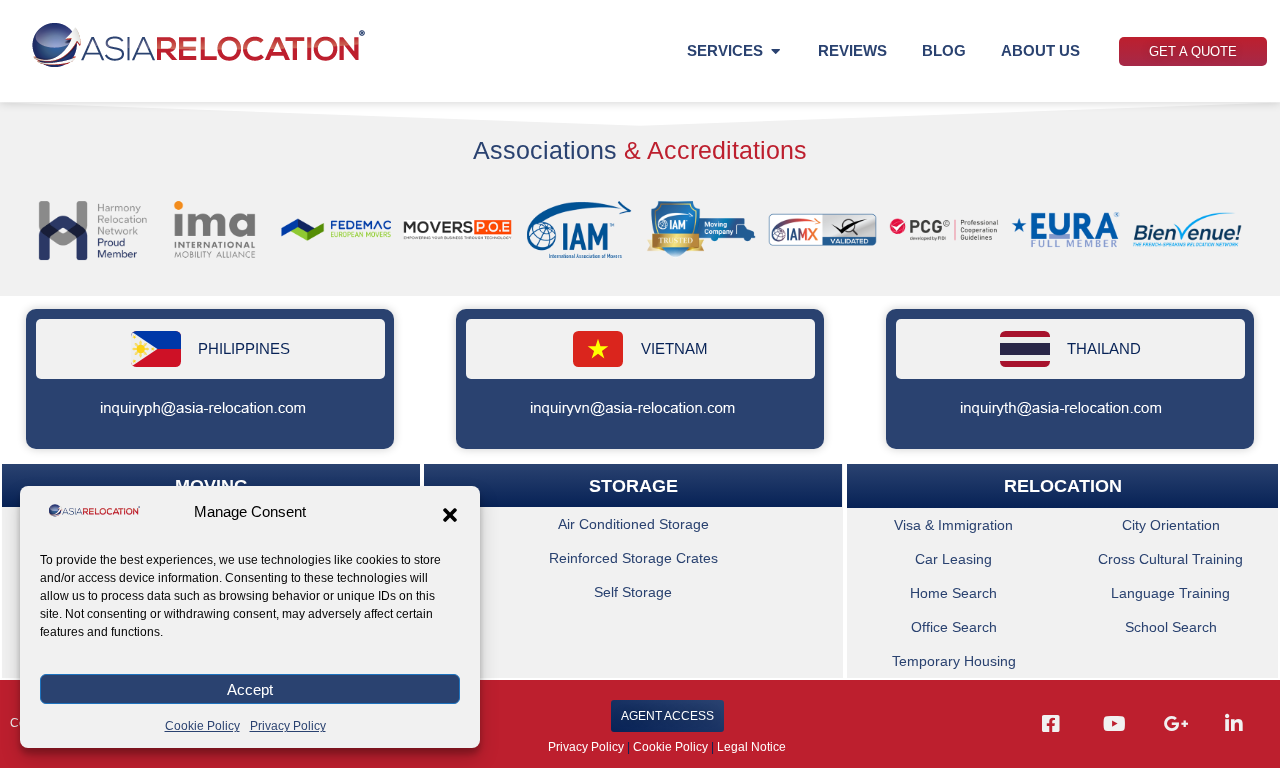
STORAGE (633, 485)
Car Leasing (953, 559)
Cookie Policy (202, 726)
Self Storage (634, 592)
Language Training (1171, 593)
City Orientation (1171, 525)
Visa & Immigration (953, 525)
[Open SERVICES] (775, 51)
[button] (450, 515)
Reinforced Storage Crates (633, 558)
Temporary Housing (954, 661)
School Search (1171, 627)
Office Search (954, 627)
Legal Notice (751, 747)
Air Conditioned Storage (633, 524)
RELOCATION (1062, 486)
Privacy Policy (288, 726)
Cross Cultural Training (1171, 559)
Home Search (953, 593)
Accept (250, 689)
